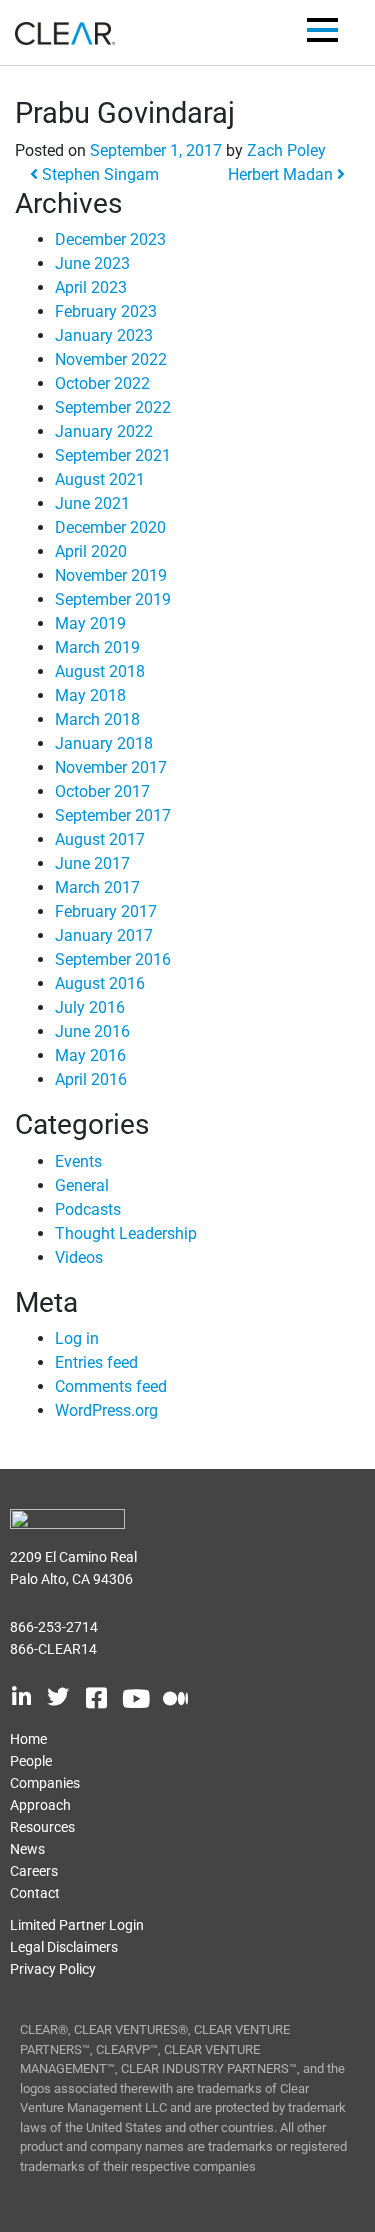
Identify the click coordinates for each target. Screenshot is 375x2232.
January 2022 (104, 431)
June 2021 (92, 503)
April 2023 (91, 287)
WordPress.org (106, 1410)
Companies (45, 1783)
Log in (77, 1338)
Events (78, 1161)
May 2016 (90, 1055)
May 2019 (90, 623)
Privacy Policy (53, 1969)
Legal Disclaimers (64, 1947)
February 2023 (106, 311)
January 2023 (104, 335)
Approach (40, 1805)
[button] (322, 33)
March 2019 (97, 647)
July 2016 (90, 1007)
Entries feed (96, 1362)
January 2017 (104, 935)
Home (28, 1739)
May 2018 (90, 695)
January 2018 (104, 743)
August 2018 (100, 671)
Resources (42, 1827)
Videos (79, 1257)
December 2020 (110, 527)
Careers (34, 1871)
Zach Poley (286, 150)
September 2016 (113, 959)
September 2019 (113, 599)
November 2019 (111, 575)
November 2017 (111, 767)
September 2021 (113, 455)
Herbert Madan (282, 174)
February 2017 (106, 911)
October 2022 (102, 383)
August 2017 (100, 839)
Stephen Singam (98, 174)
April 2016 (91, 1079)
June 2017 (92, 863)
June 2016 (92, 1031)
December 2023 (110, 239)
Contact (35, 1893)
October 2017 (102, 791)
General (82, 1185)
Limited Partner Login (77, 1925)
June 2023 (92, 263)
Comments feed (111, 1386)
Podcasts (88, 1209)
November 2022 (111, 359)
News (27, 1849)
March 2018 (97, 719)
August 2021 (100, 479)
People (31, 1761)
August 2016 (100, 983)
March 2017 (97, 887)
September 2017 (113, 815)
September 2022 (113, 407)
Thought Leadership (126, 1233)
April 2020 (91, 551)
